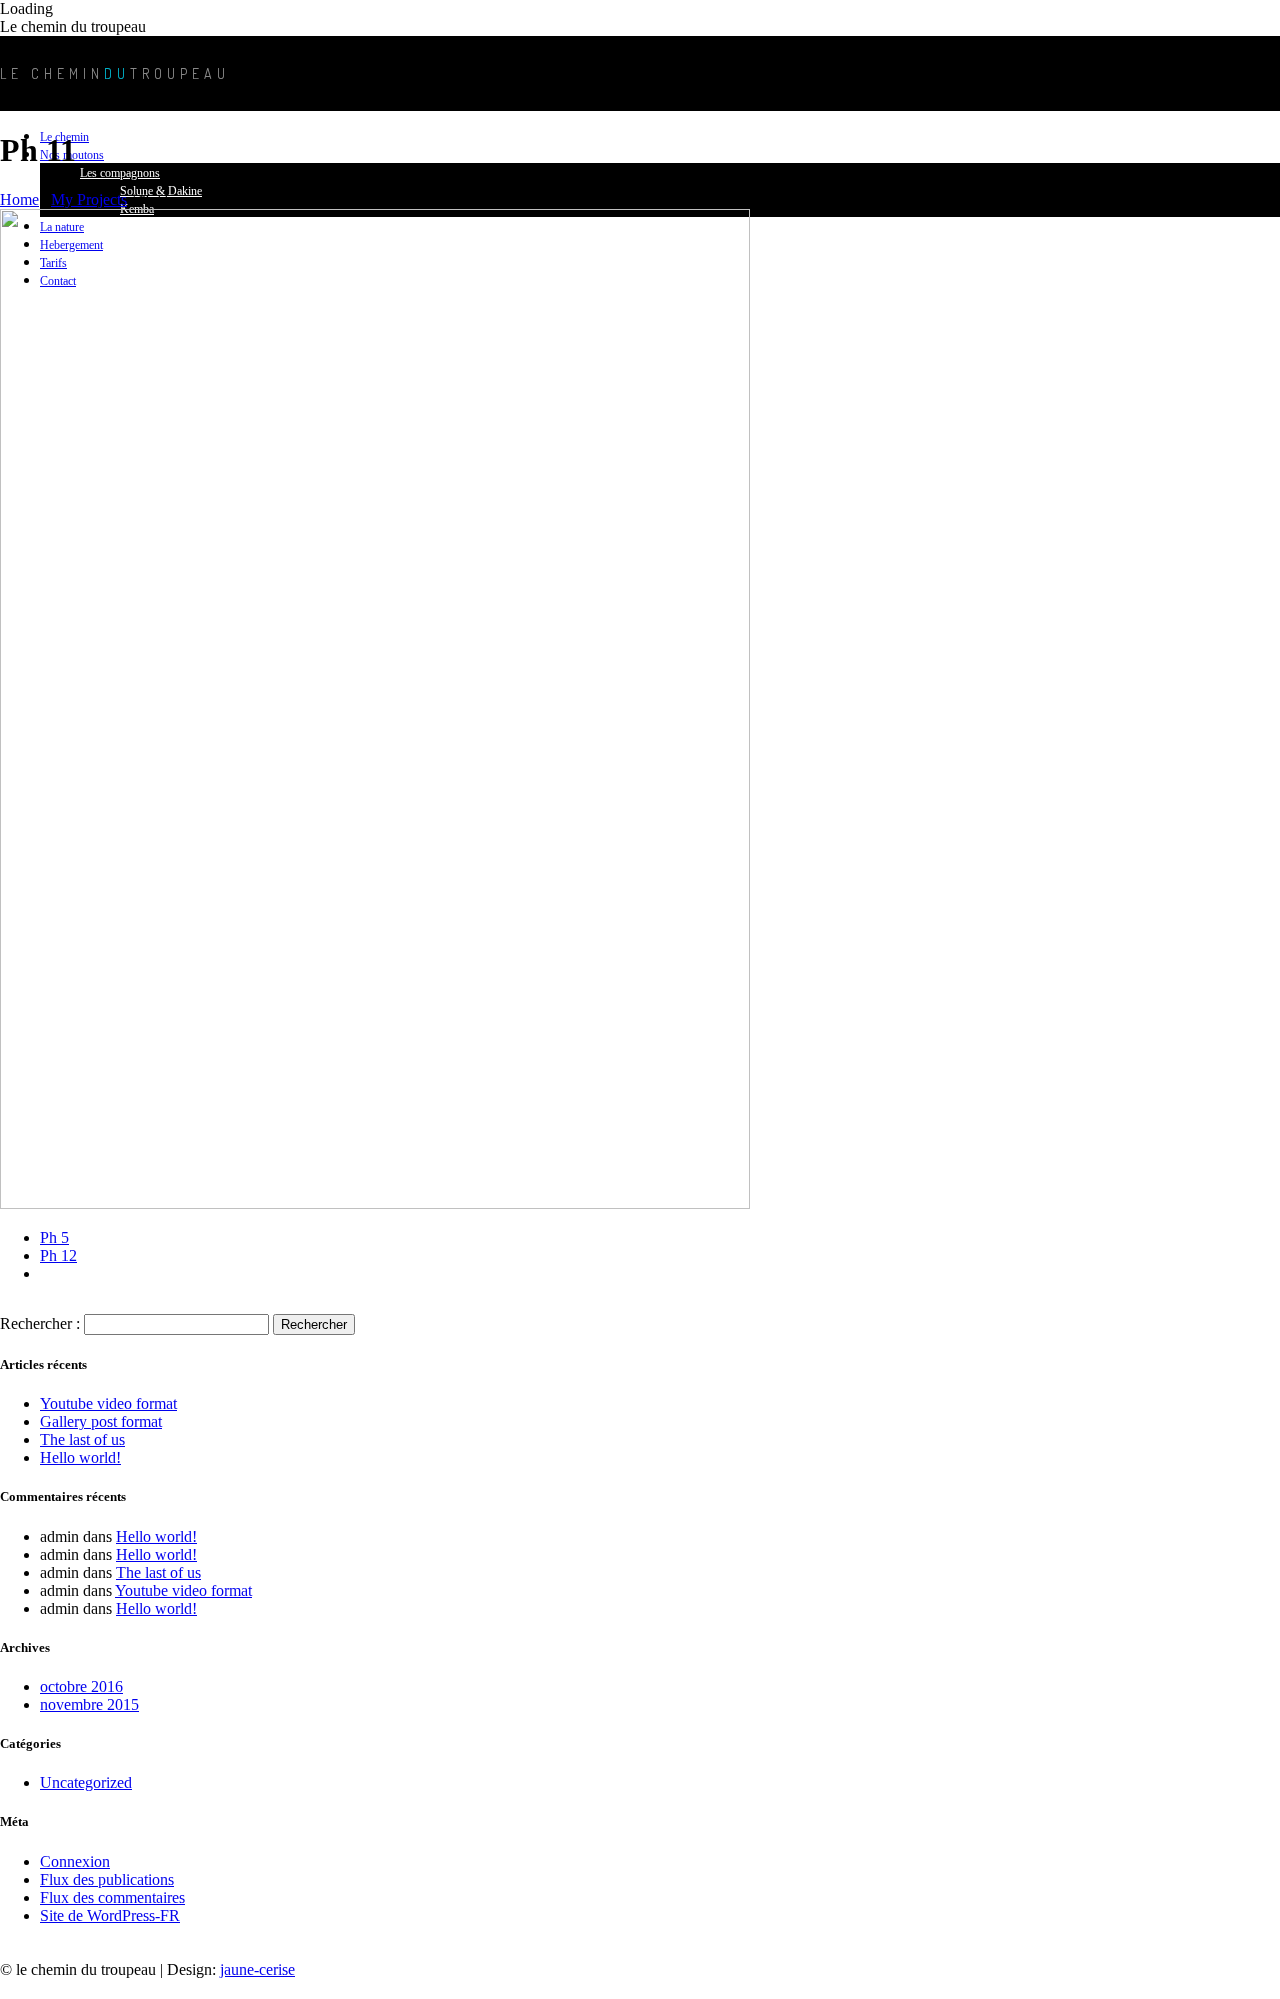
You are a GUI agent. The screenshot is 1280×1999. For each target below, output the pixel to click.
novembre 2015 (89, 1704)
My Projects (89, 199)
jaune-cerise (257, 1969)
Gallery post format (101, 1421)
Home (19, 199)
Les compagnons (120, 173)
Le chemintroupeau (115, 73)
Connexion (75, 1861)
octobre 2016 (81, 1686)
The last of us (82, 1439)
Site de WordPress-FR (110, 1915)
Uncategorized (86, 1782)
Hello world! (80, 1457)
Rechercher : (40, 1323)
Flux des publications (107, 1879)
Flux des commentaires (112, 1897)
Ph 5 (54, 1237)
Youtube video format (108, 1403)
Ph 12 (58, 1255)
